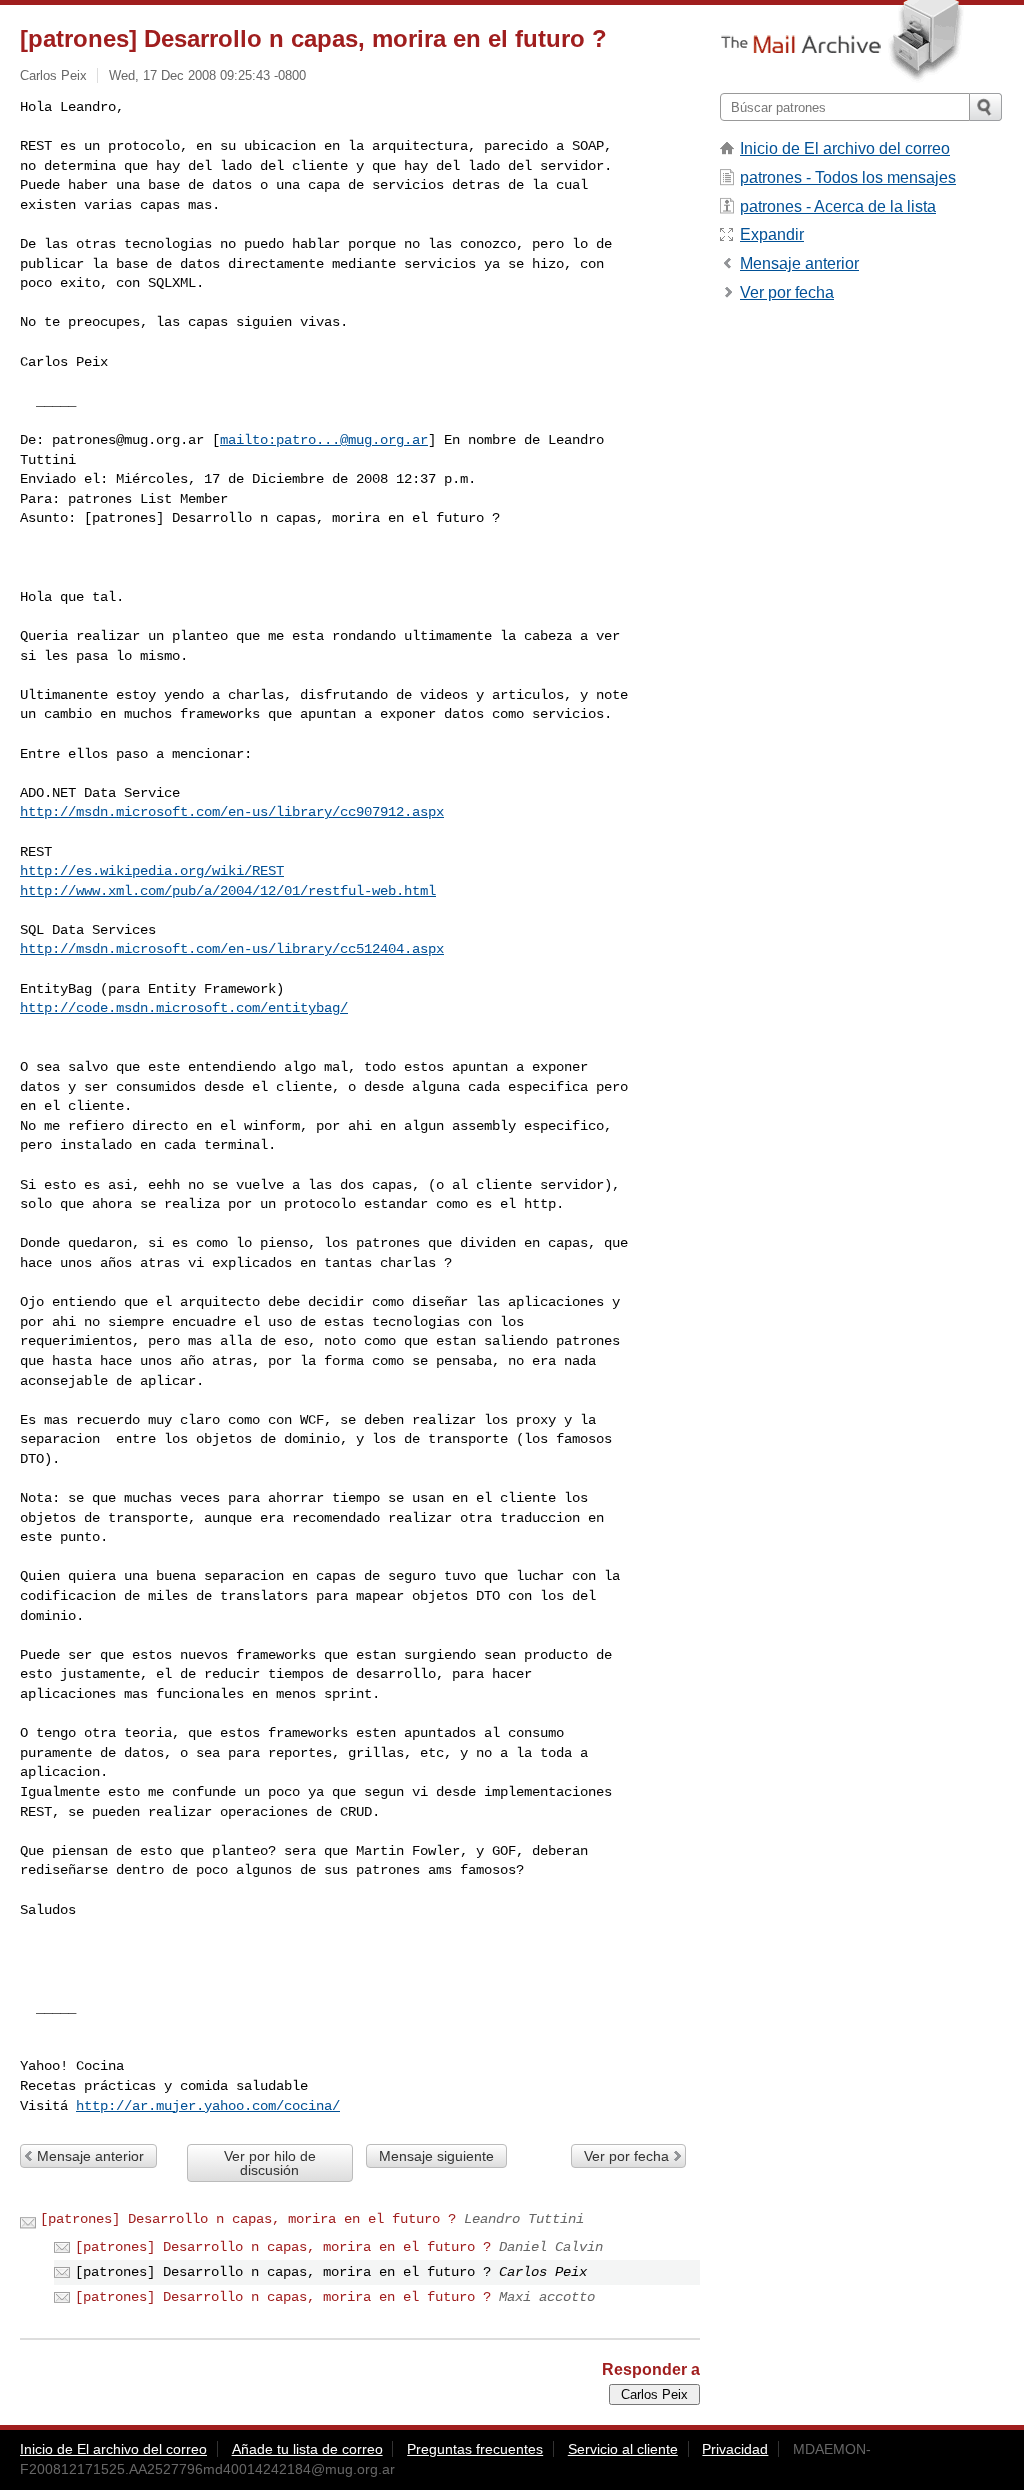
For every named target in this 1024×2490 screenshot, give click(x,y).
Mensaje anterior (90, 2156)
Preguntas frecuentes (475, 2449)
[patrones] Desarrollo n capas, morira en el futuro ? (248, 2219)
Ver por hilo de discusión (270, 2163)
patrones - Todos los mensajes (848, 177)
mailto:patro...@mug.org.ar (324, 440)
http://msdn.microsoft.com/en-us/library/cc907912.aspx (232, 812)
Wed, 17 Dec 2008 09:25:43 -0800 (207, 75)
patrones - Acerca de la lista (838, 206)
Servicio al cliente (623, 2449)
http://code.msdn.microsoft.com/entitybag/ (184, 1008)
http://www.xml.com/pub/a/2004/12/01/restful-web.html (228, 891)
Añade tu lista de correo (307, 2449)
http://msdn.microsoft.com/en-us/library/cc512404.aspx (232, 949)
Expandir (772, 234)
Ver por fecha (626, 2156)
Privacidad (735, 2449)
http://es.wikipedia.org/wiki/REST (152, 871)
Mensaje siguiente (436, 2156)
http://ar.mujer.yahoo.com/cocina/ (208, 2106)
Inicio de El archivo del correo (845, 148)
